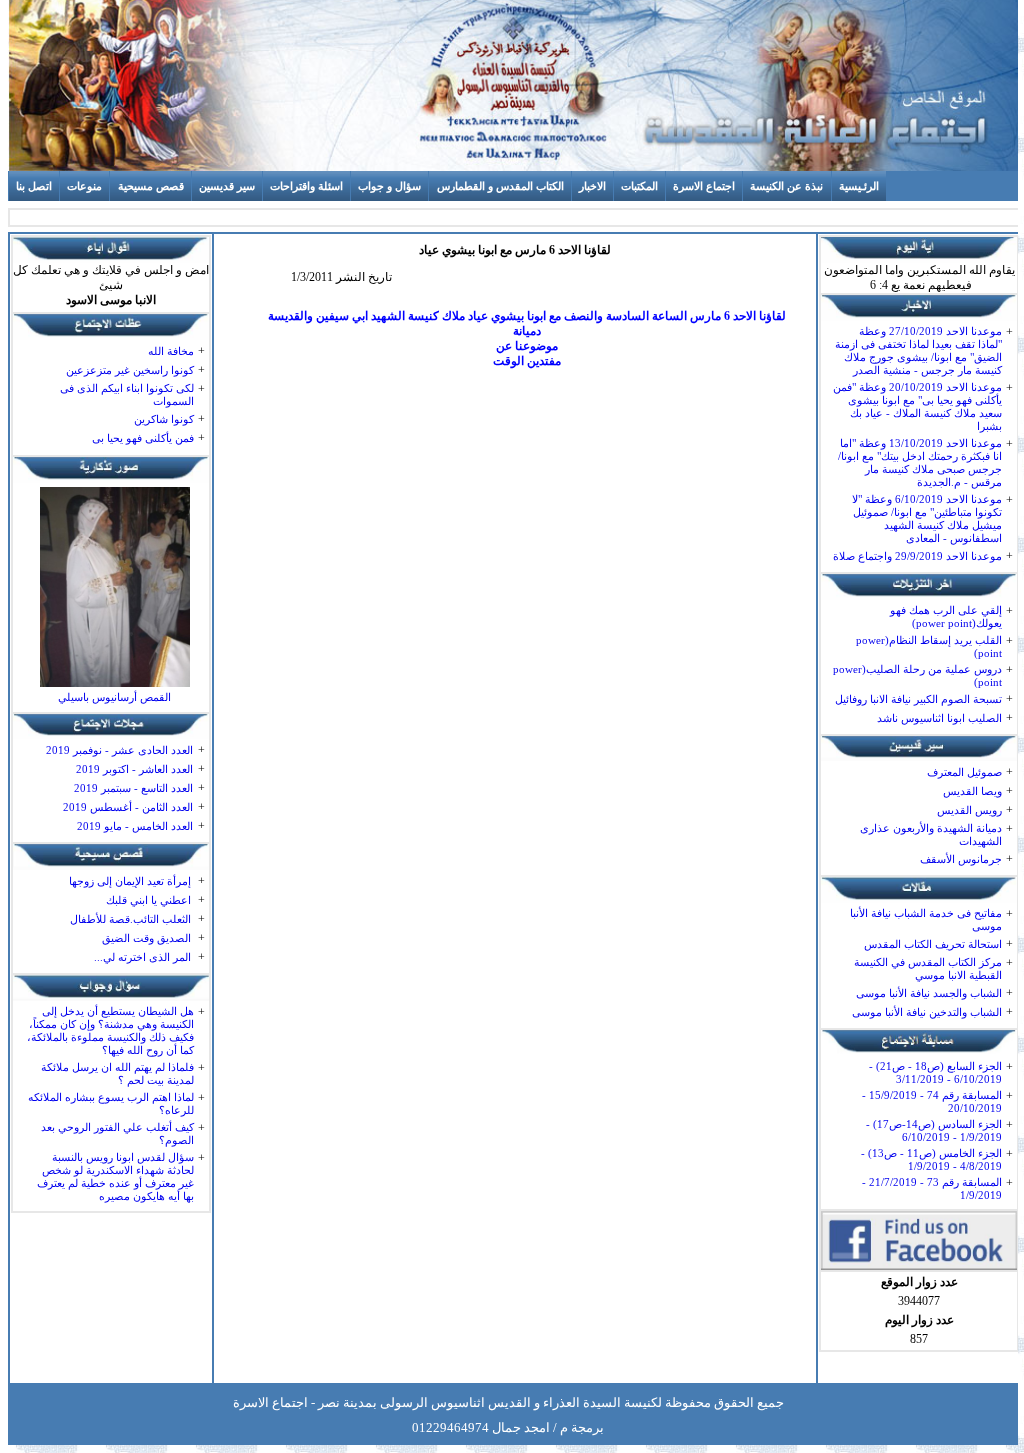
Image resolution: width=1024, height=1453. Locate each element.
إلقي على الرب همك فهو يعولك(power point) (946, 616)
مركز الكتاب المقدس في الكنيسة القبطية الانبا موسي (928, 968)
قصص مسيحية (151, 186)
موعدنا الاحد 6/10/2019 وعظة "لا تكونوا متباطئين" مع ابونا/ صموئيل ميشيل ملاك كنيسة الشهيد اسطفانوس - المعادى (927, 518)
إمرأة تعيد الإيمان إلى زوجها (130, 881)
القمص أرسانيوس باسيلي (114, 697)
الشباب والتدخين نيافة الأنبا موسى (927, 1012)
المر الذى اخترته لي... (142, 957)
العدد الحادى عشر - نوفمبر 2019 (119, 750)
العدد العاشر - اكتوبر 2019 (134, 769)
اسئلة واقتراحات (306, 186)
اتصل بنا (34, 186)
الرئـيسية (859, 186)
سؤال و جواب (389, 186)
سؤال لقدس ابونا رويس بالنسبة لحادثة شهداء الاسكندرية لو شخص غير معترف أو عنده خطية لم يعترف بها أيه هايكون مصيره (115, 1176)
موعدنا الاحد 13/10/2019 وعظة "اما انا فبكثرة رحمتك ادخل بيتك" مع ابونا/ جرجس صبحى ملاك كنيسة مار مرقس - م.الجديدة (920, 462)
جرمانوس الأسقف (961, 859)
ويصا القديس (972, 791)
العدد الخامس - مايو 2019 (135, 826)
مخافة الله (171, 351)
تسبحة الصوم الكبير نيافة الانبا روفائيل (918, 699)
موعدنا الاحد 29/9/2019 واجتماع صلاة (917, 556)
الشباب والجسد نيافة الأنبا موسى (929, 993)
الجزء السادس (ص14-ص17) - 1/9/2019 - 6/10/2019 (934, 1130)
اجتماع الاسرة (704, 186)
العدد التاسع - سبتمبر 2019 (133, 788)
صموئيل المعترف (964, 772)
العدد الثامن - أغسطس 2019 (128, 807)
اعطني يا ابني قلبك (148, 900)
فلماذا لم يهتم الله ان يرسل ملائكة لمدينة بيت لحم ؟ (117, 1073)
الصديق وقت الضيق (146, 938)
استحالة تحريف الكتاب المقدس (933, 944)
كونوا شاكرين (164, 419)
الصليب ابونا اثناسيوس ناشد (939, 718)
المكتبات (639, 186)
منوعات (84, 186)
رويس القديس (969, 810)
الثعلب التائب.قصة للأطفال (130, 919)
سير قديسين (227, 186)
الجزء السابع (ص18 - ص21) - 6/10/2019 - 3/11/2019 (935, 1072)
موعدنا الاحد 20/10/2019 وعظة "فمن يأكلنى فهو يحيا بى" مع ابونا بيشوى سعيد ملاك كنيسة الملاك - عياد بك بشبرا (917, 406)
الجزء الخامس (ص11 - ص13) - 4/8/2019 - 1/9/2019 (931, 1159)
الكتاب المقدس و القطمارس (500, 186)
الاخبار (592, 186)
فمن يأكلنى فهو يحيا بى (143, 438)
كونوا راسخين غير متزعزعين (130, 370)
